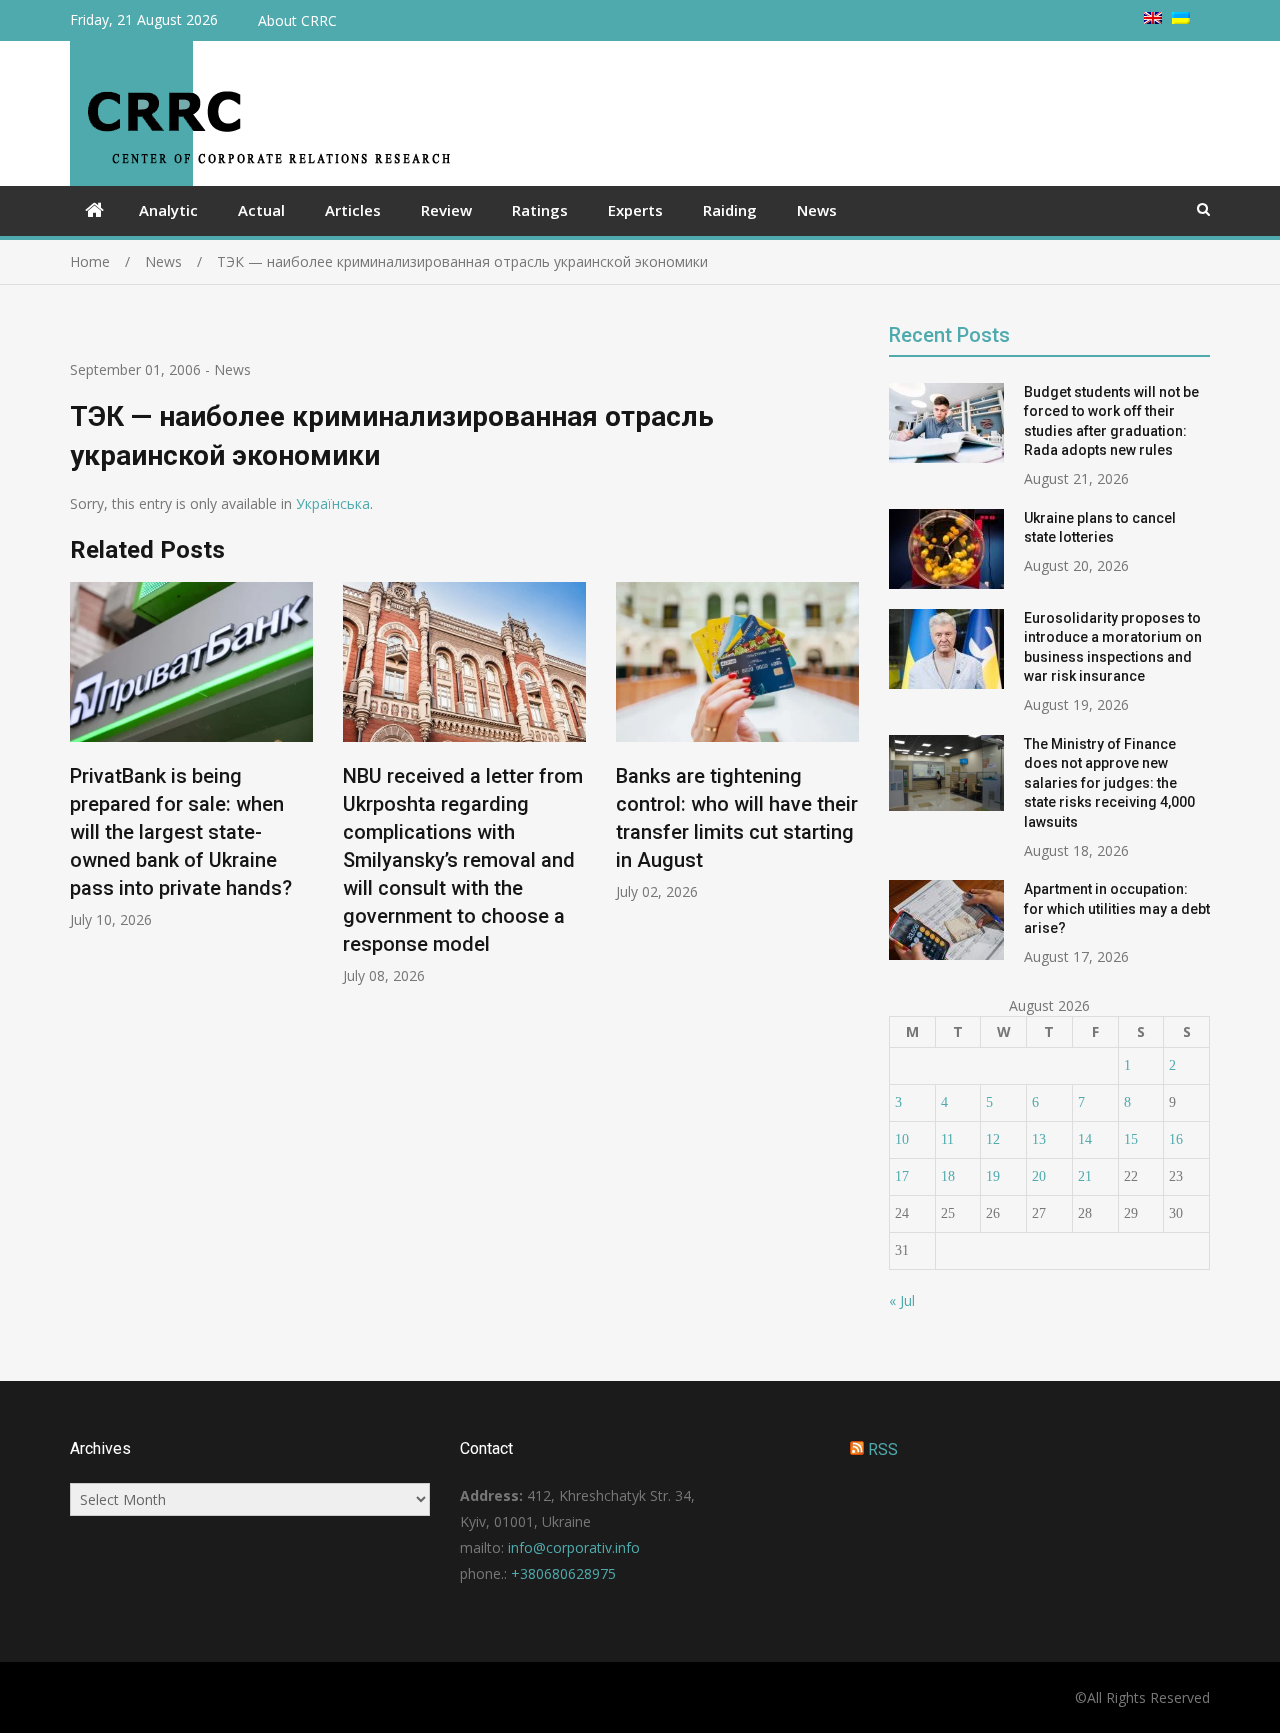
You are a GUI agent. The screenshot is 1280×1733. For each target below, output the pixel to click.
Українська (333, 503)
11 (947, 1139)
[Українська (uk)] (1181, 18)
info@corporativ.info (574, 1547)
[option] (191, 755)
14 (1085, 1139)
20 (1039, 1176)
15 (1131, 1139)
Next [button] (846, 793)
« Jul (902, 1300)
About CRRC (297, 20)
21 (1085, 1176)
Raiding (730, 210)
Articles (353, 210)
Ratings (540, 210)
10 (902, 1139)
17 (902, 1176)
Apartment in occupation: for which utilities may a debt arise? (1117, 908)
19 (993, 1176)
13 (1039, 1139)
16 (1176, 1139)
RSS (883, 1449)
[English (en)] (1153, 18)
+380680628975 (563, 1573)
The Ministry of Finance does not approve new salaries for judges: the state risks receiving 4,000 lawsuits (1109, 783)
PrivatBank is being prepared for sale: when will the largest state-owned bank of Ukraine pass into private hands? (181, 832)
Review (446, 210)
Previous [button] (83, 793)
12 (993, 1139)
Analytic (168, 210)
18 (948, 1176)
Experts (635, 210)
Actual (261, 210)
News (817, 210)
